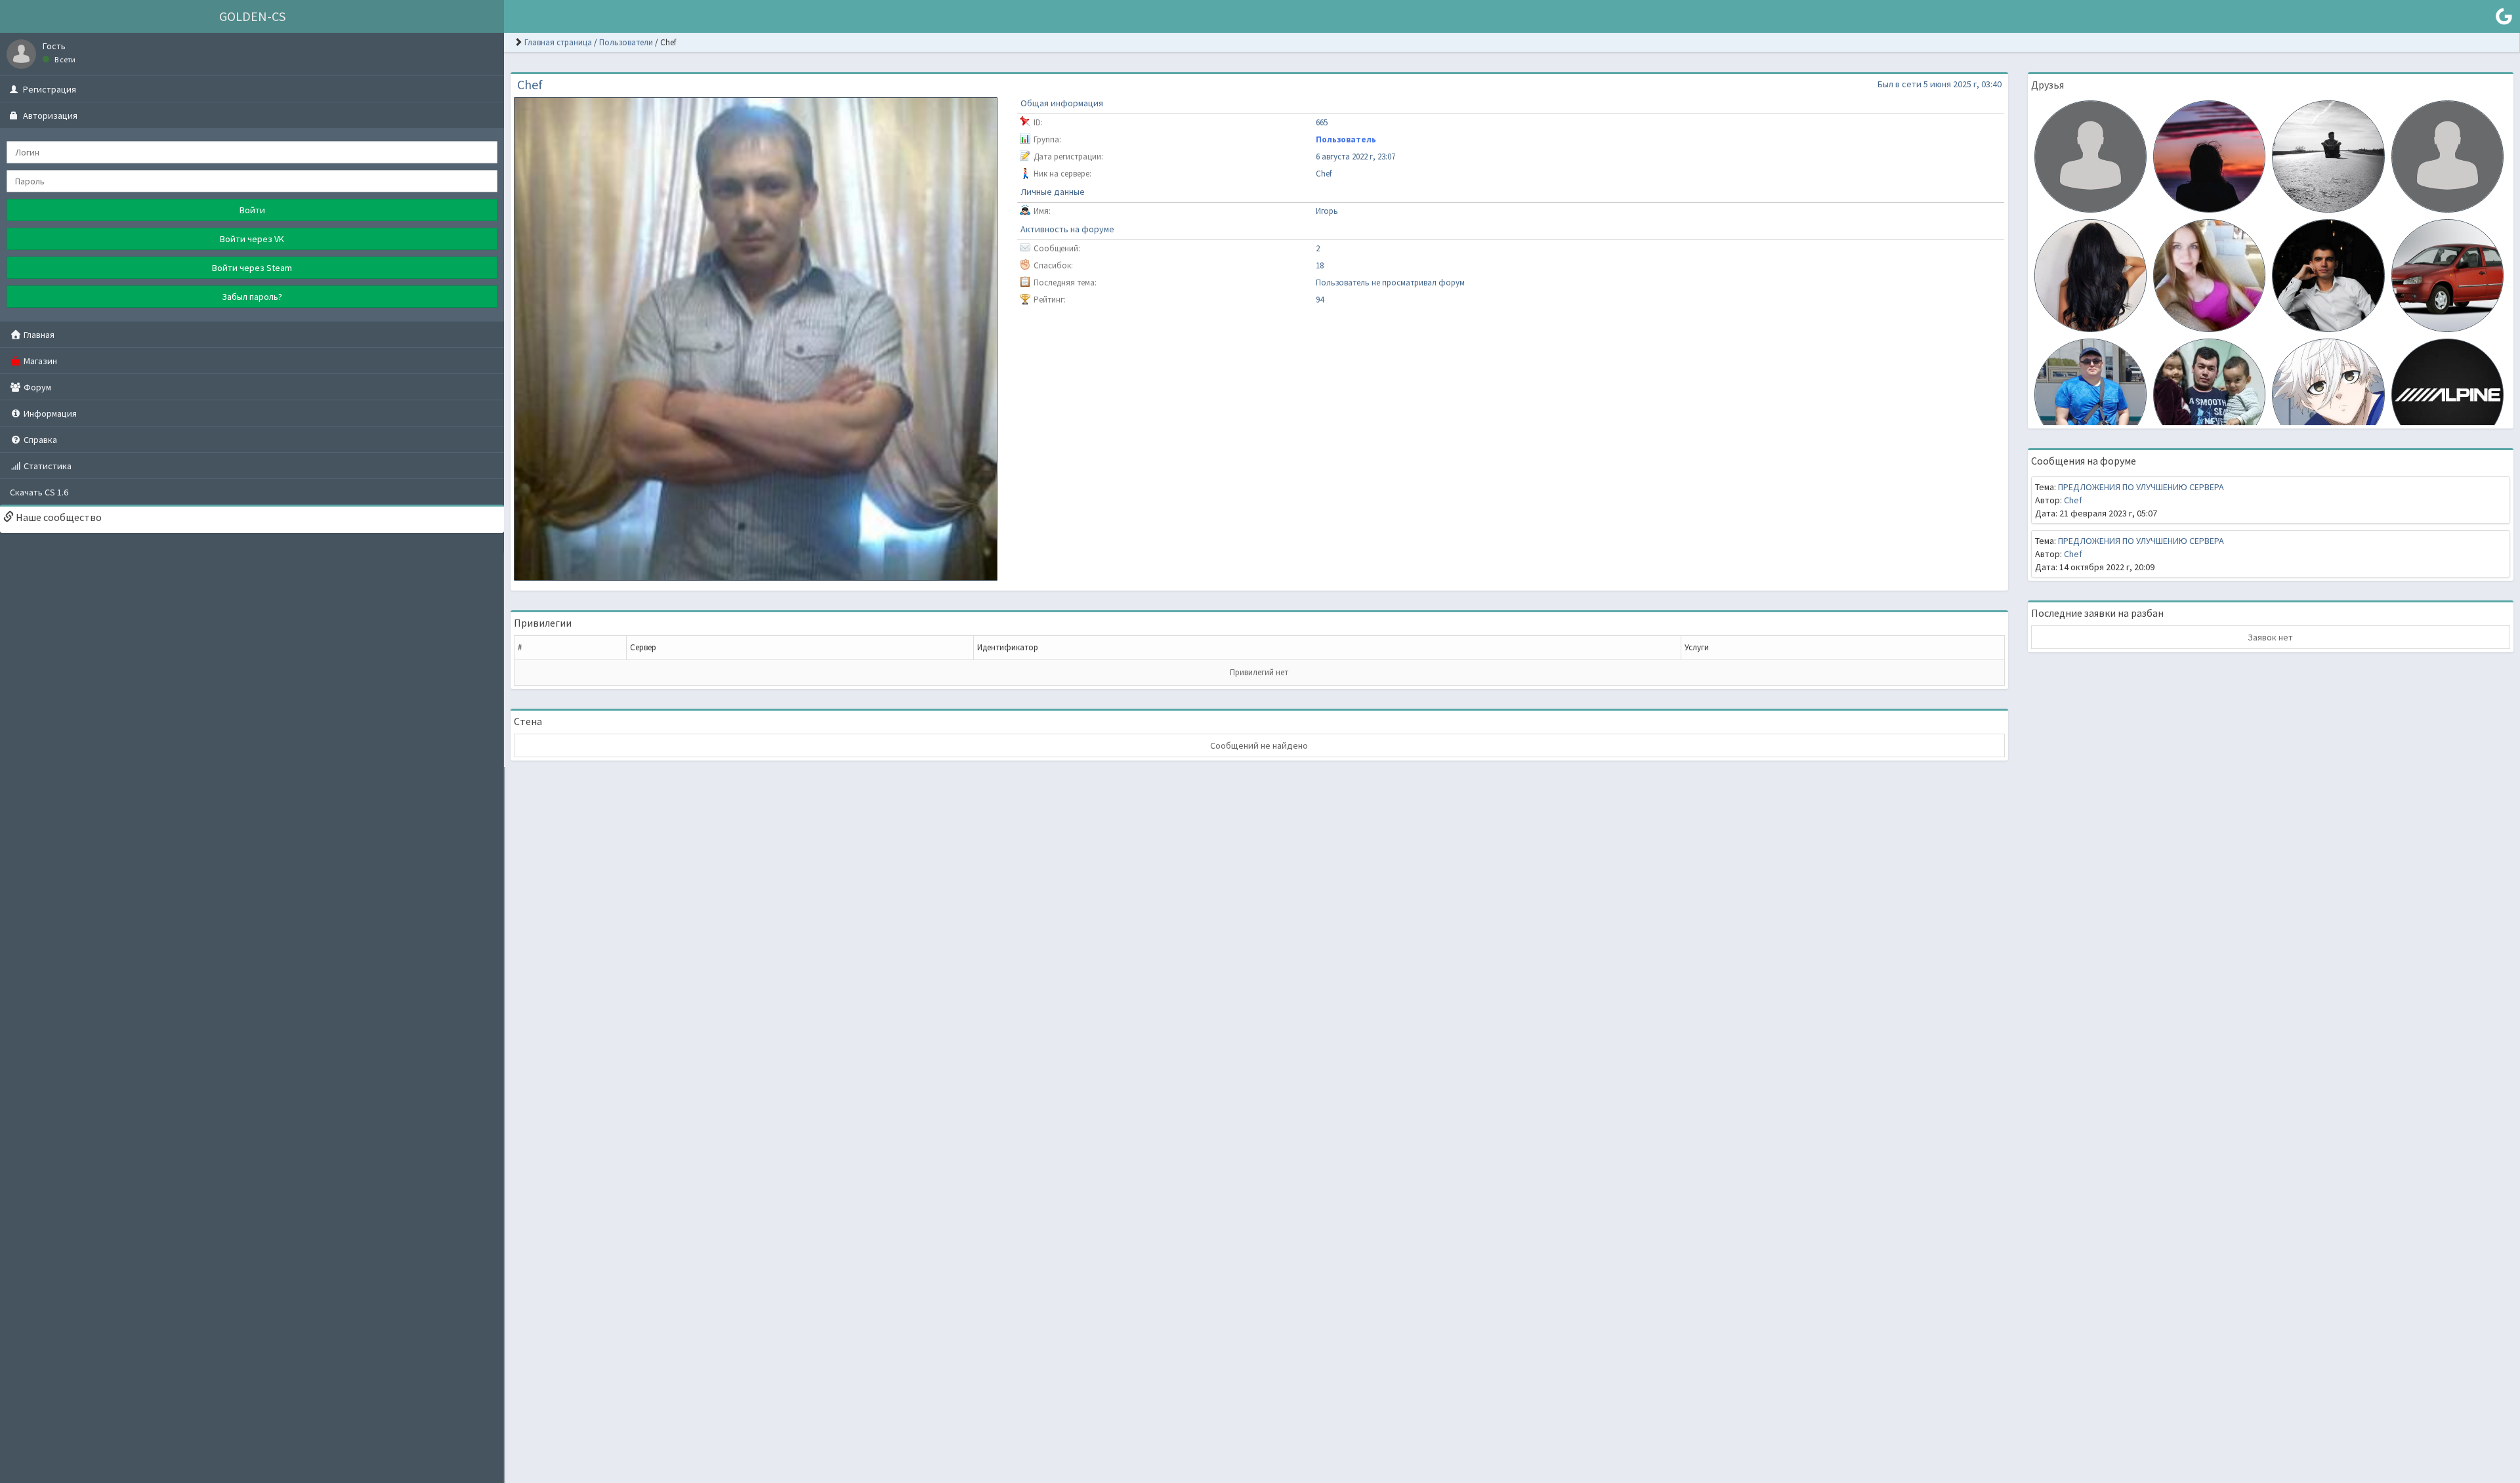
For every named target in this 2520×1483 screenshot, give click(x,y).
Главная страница (558, 42)
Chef (2073, 500)
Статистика (47, 466)
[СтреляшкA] (2209, 156)
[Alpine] (2447, 394)
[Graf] (2328, 274)
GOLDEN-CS (252, 16)
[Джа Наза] (2090, 394)
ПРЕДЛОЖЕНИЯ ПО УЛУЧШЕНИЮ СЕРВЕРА (2141, 487)
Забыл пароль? (252, 297)
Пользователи (626, 42)
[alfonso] (2090, 156)
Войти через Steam (252, 268)
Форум (36, 387)
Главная (38, 335)
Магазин (39, 361)
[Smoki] (2447, 156)
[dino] (2209, 394)
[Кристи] (2090, 274)
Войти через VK (252, 239)
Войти (252, 210)
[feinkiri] (2328, 394)
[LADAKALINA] (2447, 274)
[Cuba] (2328, 156)
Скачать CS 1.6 (39, 492)
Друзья (2047, 85)
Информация (49, 413)
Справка (39, 440)
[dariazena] (2209, 274)
